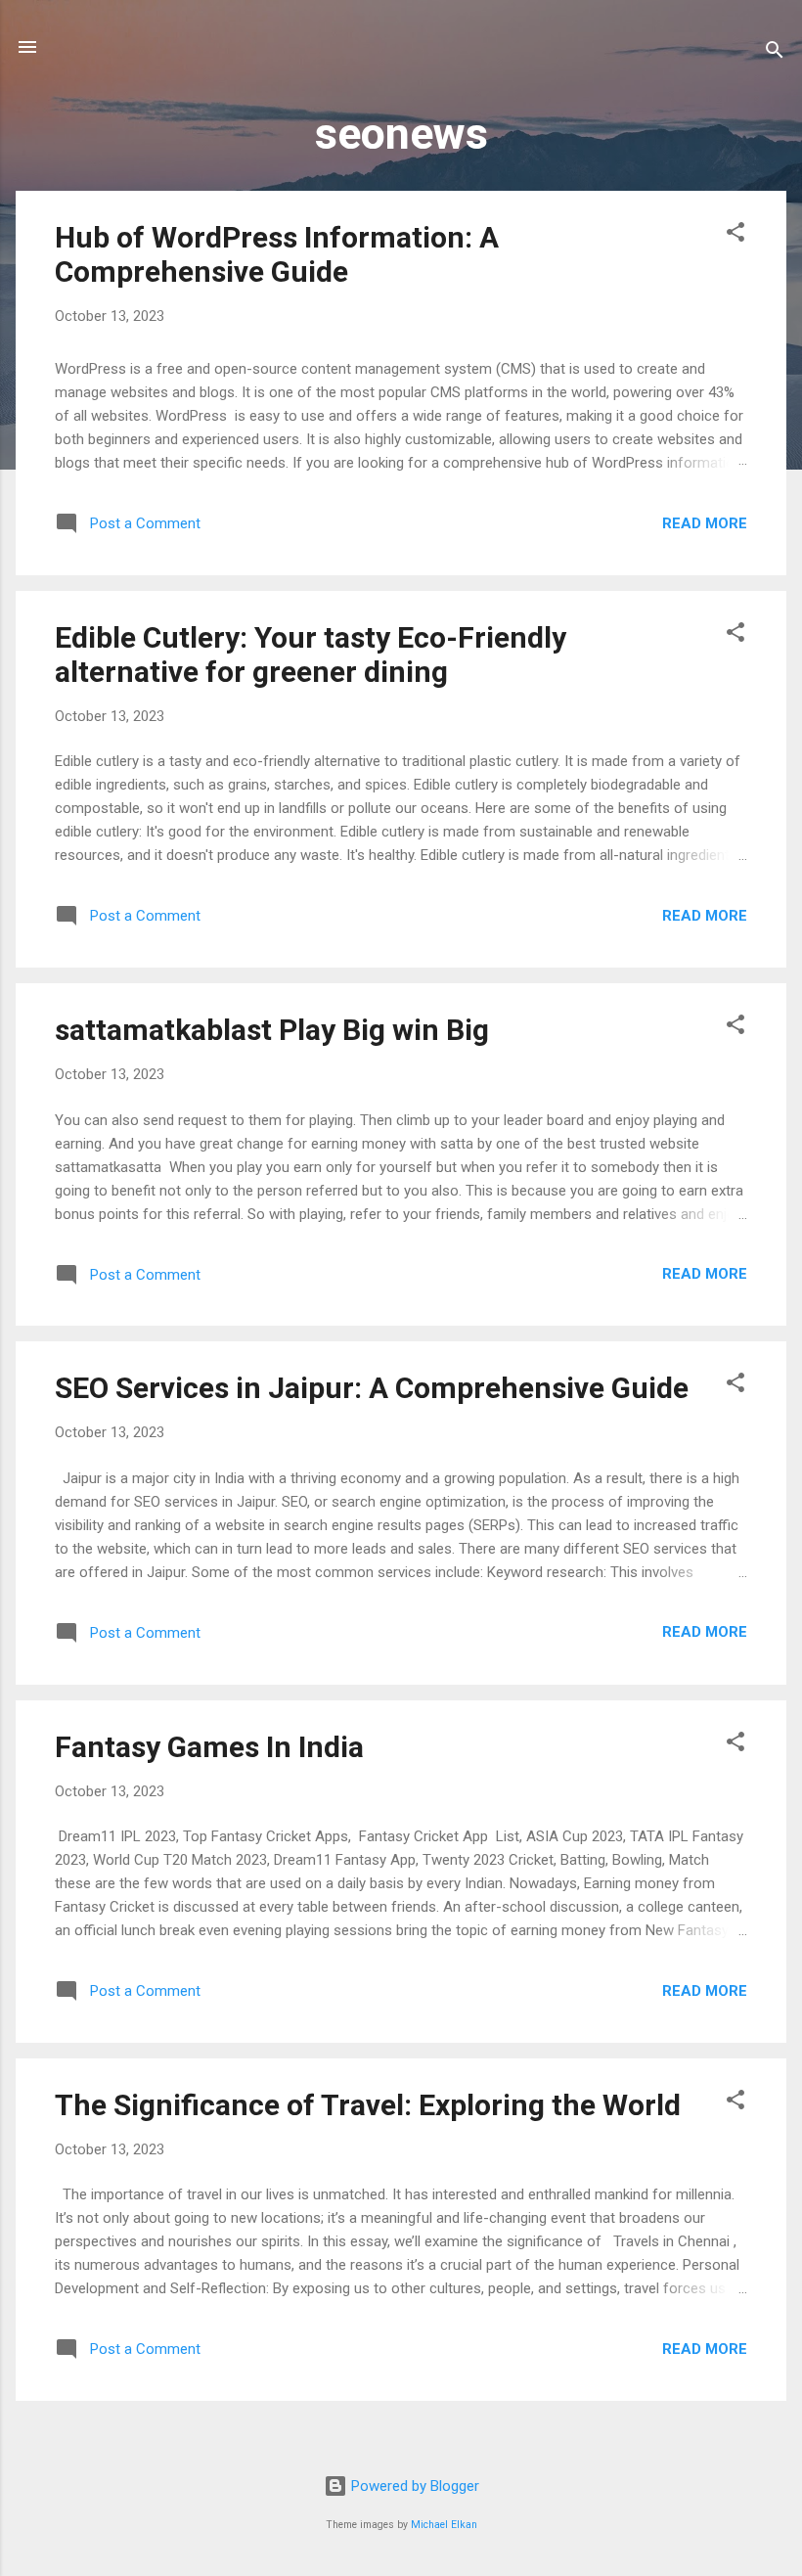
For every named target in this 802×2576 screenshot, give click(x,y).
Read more (705, 523)
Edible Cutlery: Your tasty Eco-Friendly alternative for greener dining (311, 655)
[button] (735, 235)
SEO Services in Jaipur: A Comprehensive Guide (372, 1388)
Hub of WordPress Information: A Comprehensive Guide (277, 254)
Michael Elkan (444, 2525)
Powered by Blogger (413, 2486)
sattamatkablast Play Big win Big (272, 1030)
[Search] (775, 53)
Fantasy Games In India (209, 1747)
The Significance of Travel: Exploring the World (368, 2105)
